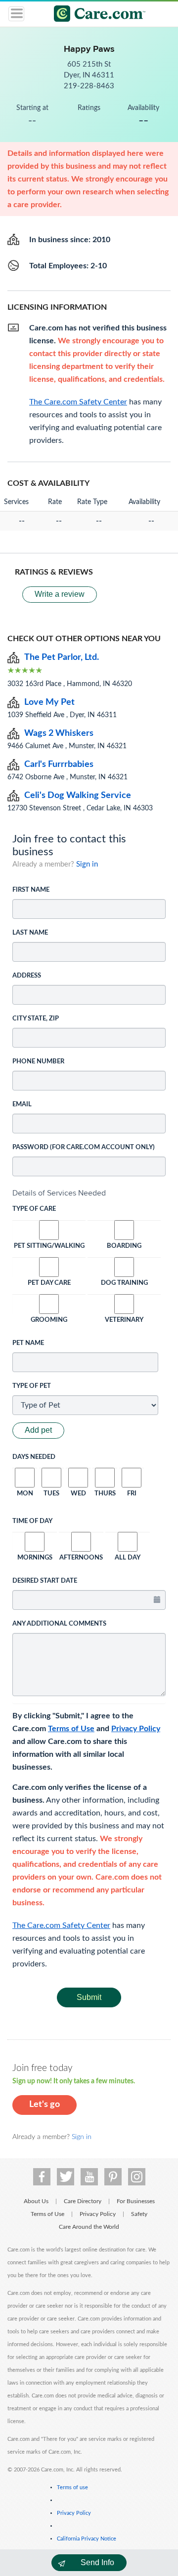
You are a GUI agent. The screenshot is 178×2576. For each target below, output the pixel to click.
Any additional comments (59, 1624)
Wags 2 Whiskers (59, 733)
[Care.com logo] (95, 15)
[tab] (89, 1193)
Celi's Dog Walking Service (78, 796)
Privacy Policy (136, 1729)
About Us (36, 2201)
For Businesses (136, 2201)
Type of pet (32, 1386)
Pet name (28, 1343)
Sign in (87, 864)
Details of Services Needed (59, 1193)
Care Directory (83, 2201)
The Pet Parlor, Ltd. (62, 657)
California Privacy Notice (87, 2539)
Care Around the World (89, 2227)
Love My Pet (49, 702)
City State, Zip (36, 1019)
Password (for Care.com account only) (84, 1147)
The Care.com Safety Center (61, 1925)
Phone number (38, 1062)
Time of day (32, 1521)
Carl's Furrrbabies (59, 764)
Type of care (34, 1209)
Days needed (34, 1457)
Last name (30, 933)
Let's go (44, 2104)
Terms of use (72, 2487)
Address (27, 976)
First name (31, 890)
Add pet (38, 1430)
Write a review (60, 594)
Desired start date (45, 1581)
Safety (139, 2214)
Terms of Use (71, 1729)
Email (22, 1105)
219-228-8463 (89, 86)
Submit (89, 1997)
